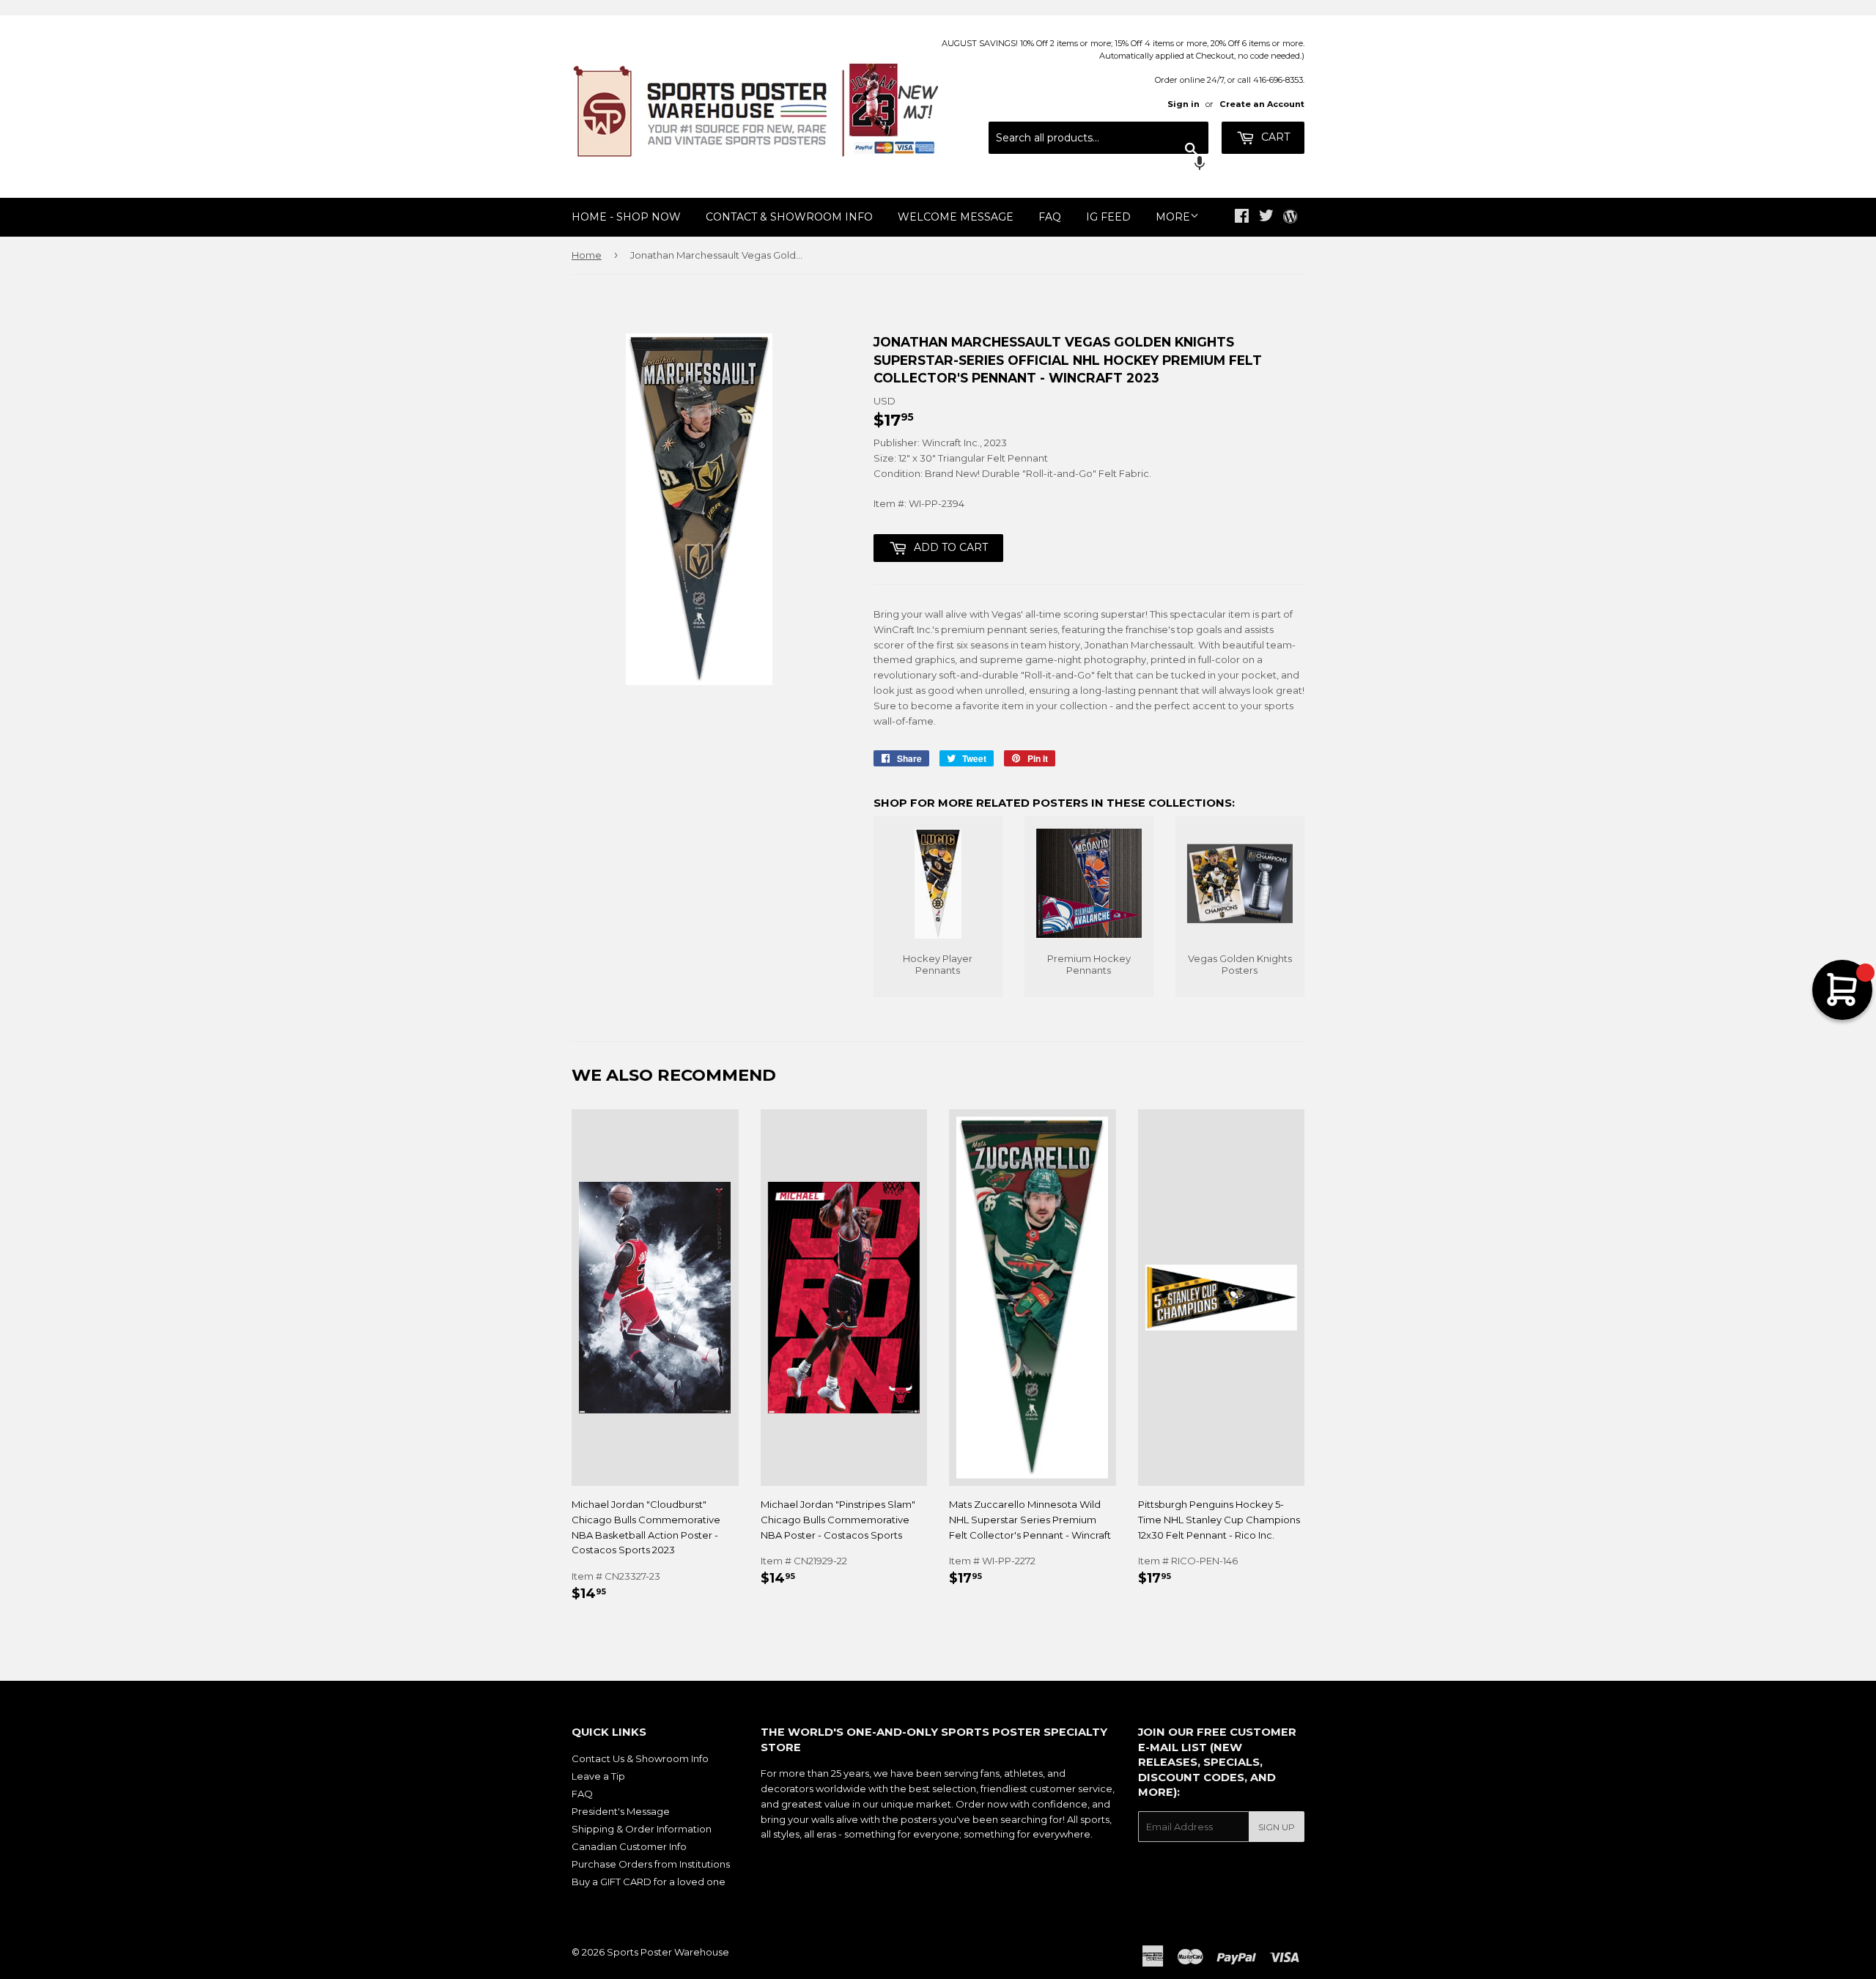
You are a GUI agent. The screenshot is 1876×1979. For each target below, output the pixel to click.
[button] (1098, 165)
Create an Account (1262, 104)
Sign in (1183, 104)
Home (587, 255)
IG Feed (1108, 217)
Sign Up (1277, 1827)
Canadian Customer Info (629, 1846)
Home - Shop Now (626, 217)
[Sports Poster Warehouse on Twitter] (1266, 218)
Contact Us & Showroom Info (640, 1758)
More (1173, 217)
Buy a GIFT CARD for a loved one (649, 1882)
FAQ (1050, 217)
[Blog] (1290, 218)
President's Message (621, 1811)
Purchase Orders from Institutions (651, 1864)
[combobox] (1098, 138)
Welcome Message (956, 217)
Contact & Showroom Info (789, 217)
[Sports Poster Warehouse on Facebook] (1242, 218)
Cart (1274, 137)
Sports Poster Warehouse (668, 1952)
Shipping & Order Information (642, 1829)
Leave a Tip (598, 1776)
